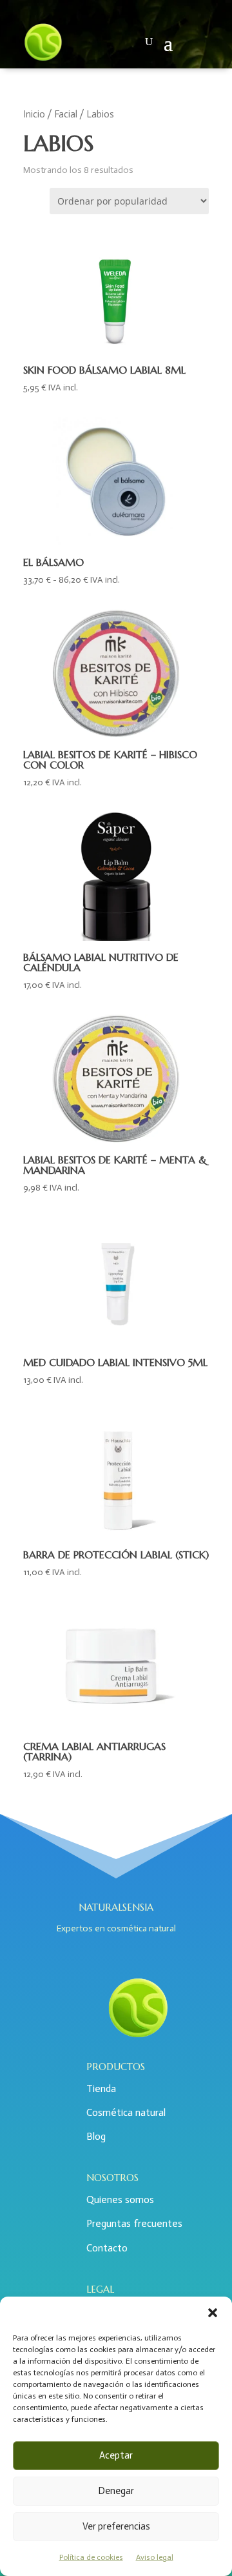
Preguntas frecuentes (134, 2223)
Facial (66, 114)
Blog (96, 2136)
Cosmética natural (126, 2112)
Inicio (34, 114)
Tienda (101, 2088)
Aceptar (116, 2455)
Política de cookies (91, 2557)
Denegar (116, 2491)
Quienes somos (120, 2199)
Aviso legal (155, 2557)
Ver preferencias (116, 2526)
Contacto (107, 2248)
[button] (213, 2313)
